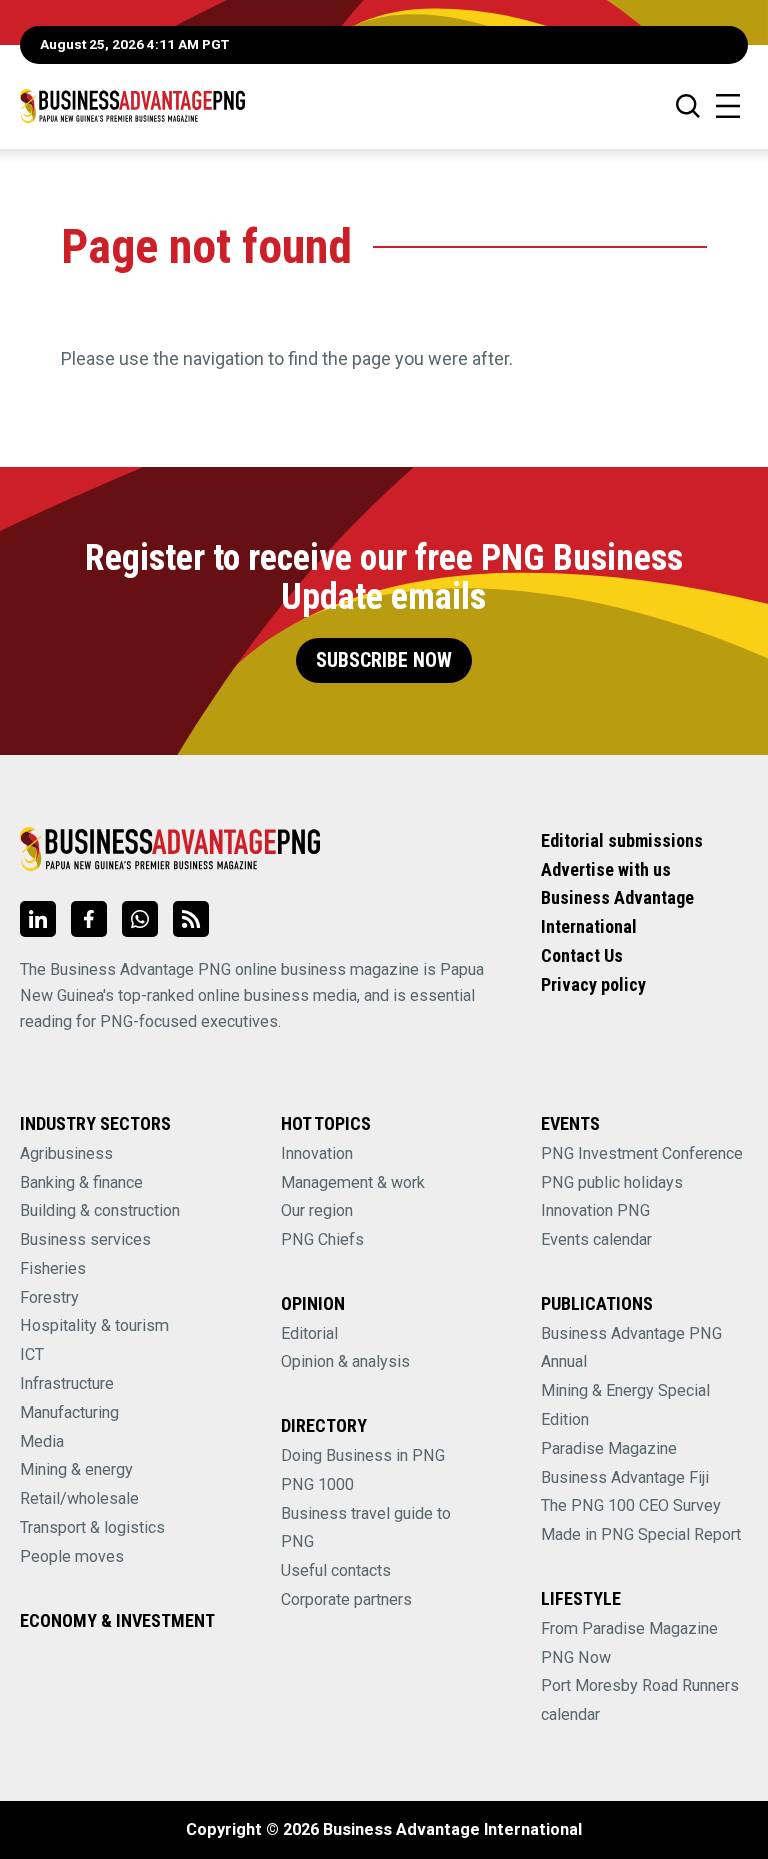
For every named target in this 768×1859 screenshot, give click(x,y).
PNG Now (576, 1657)
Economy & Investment (117, 1620)
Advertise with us (606, 869)
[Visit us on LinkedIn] (38, 919)
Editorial (309, 1333)
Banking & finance (81, 1182)
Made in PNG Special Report (641, 1534)
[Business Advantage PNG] (132, 105)
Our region (317, 1210)
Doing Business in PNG (363, 1455)
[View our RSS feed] (191, 919)
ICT (32, 1354)
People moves (72, 1556)
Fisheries (53, 1268)
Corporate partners (346, 1599)
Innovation (317, 1153)
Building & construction (100, 1210)
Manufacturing (69, 1412)
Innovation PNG (595, 1210)
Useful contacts (336, 1570)
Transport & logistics (92, 1527)
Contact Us (582, 955)
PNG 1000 (317, 1484)
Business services (85, 1239)
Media (42, 1441)
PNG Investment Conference (642, 1153)
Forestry (49, 1297)
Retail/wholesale (79, 1498)
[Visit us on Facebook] (89, 919)
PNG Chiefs (322, 1239)
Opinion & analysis (345, 1361)
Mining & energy (76, 1469)
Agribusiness (66, 1153)
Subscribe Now (384, 660)
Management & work (353, 1182)
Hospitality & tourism (94, 1325)
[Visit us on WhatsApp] (140, 919)
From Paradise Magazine (629, 1628)
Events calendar (596, 1239)
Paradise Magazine (609, 1448)
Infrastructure (67, 1383)
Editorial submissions (622, 840)
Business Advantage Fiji (625, 1477)
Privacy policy (593, 984)
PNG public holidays (612, 1182)
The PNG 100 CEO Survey (631, 1505)
